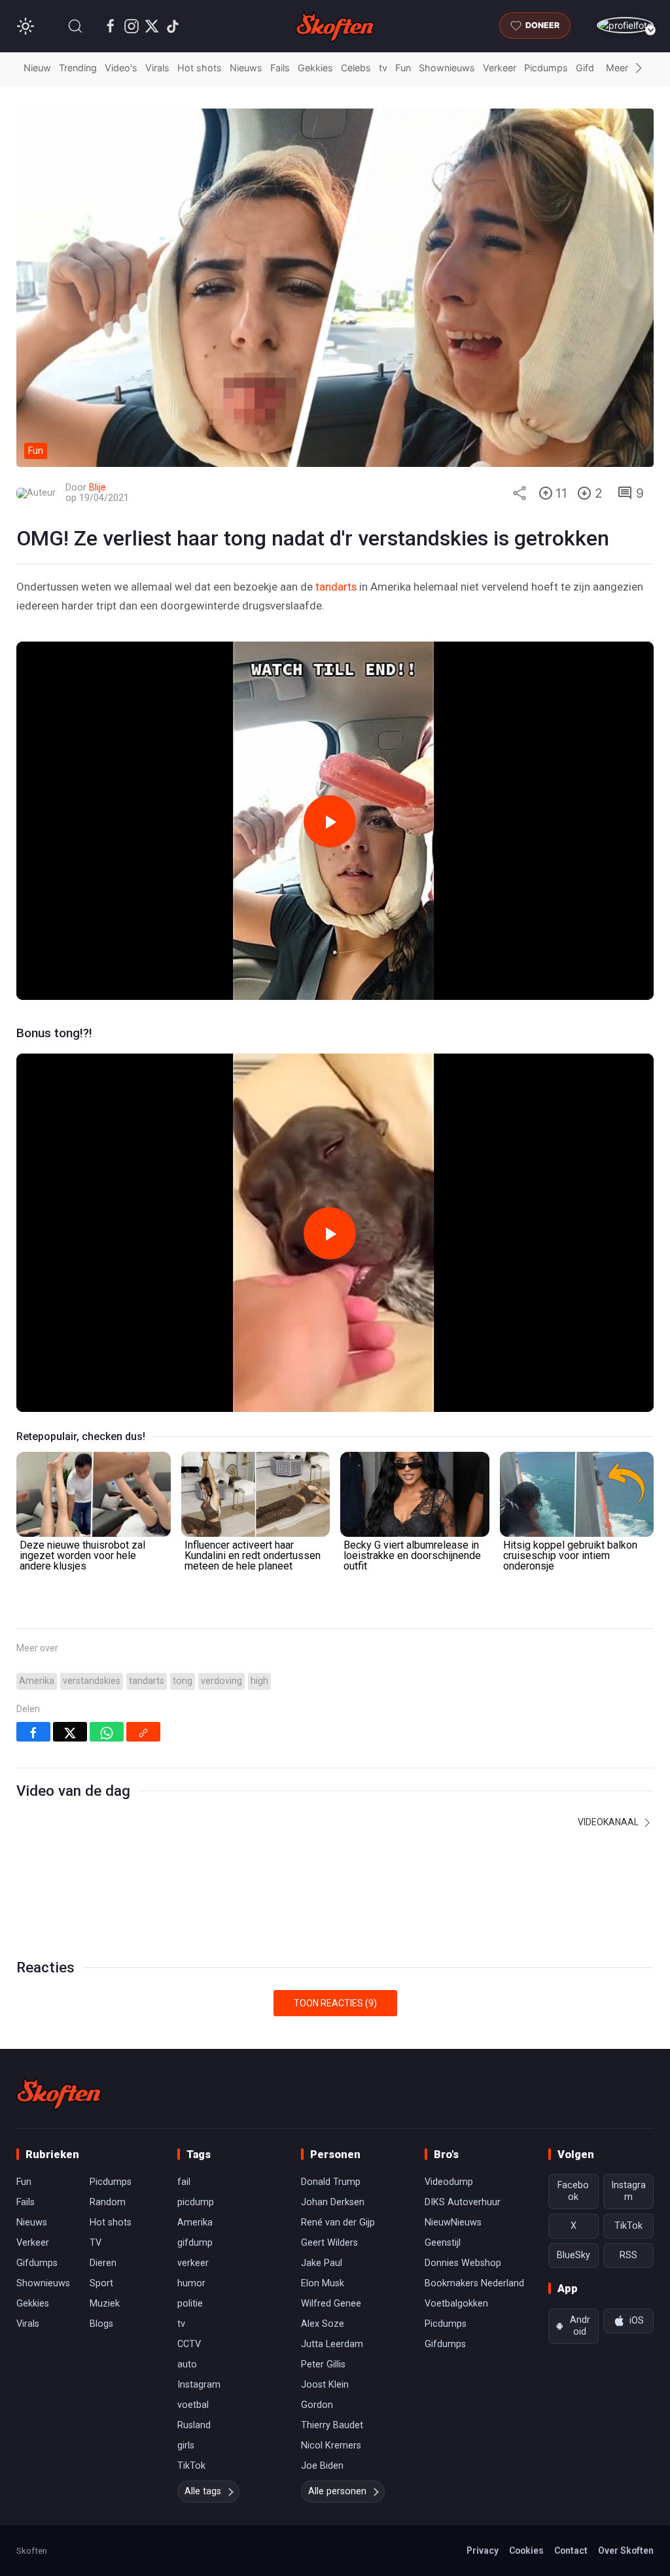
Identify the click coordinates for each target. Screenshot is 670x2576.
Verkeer (500, 68)
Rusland (194, 2425)
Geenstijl (443, 2243)
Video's (121, 68)
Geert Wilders (329, 2243)
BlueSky (573, 2255)
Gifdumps (37, 2263)
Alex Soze (323, 2324)
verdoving (221, 1681)
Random (108, 2202)
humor (191, 2283)
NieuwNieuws (453, 2223)
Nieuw (37, 68)
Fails (280, 68)
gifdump (195, 2243)
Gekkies (315, 68)
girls (186, 2446)
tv (383, 68)
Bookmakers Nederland (474, 2283)
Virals (157, 68)
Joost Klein (325, 2385)
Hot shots (200, 68)
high (259, 1681)
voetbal (193, 2405)
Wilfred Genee (331, 2304)
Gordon (317, 2405)
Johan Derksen (333, 2202)
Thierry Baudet (332, 2425)
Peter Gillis (323, 2364)
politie (190, 2304)
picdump (196, 2202)
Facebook (573, 2191)
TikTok (191, 2466)
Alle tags (203, 2491)
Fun (403, 68)
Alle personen (337, 2491)
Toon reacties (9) (335, 2003)
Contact (571, 2550)
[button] (75, 26)
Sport (101, 2283)
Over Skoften (626, 2550)
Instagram (199, 2385)
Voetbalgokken (456, 2304)
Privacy (483, 2550)
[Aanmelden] (625, 25)
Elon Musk (323, 2283)
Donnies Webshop (463, 2263)
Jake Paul (322, 2263)
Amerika (37, 1681)
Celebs (356, 68)
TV (96, 2243)
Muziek (105, 2304)
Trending (78, 68)
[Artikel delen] (520, 493)
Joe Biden (322, 2466)
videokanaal (609, 1822)
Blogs (101, 2324)
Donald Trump (331, 2182)
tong (183, 1681)
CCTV (189, 2344)
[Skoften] (59, 2093)
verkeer (193, 2263)
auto (187, 2364)
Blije (97, 488)
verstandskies (92, 1681)
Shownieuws (447, 68)
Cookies (526, 2550)
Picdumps (546, 68)
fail (184, 2182)
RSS (628, 2255)
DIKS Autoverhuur (463, 2202)
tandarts (336, 587)
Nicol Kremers (331, 2446)
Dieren (103, 2263)
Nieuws (246, 68)
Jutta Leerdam (332, 2344)
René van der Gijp (338, 2223)
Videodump (449, 2182)
